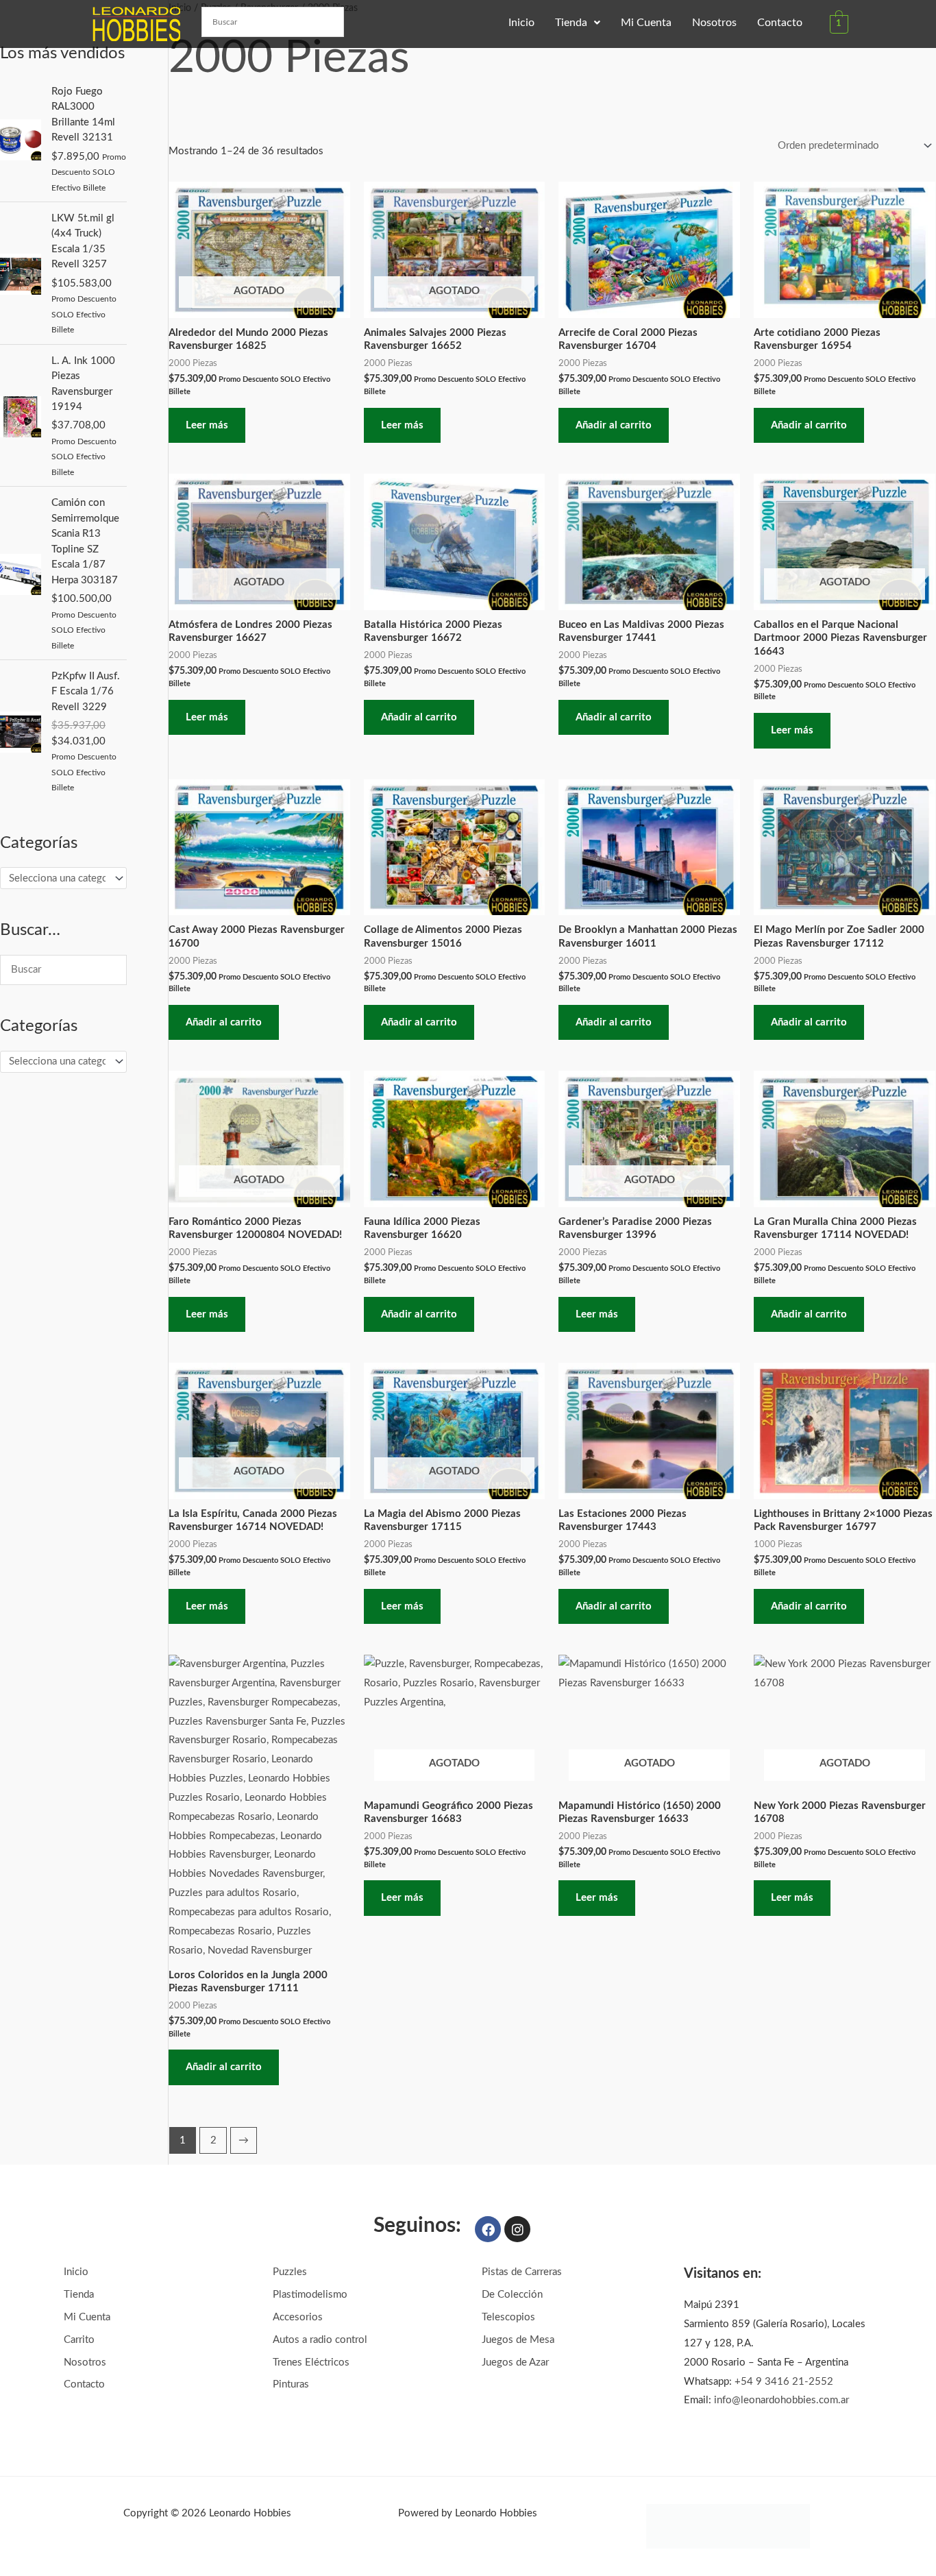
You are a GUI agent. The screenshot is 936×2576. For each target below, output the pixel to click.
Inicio (521, 23)
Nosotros (714, 23)
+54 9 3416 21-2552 (784, 2382)
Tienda (571, 23)
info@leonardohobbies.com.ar (781, 2400)
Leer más (207, 425)
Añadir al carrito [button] (614, 425)
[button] (578, 23)
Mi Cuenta (646, 23)
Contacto (780, 23)
